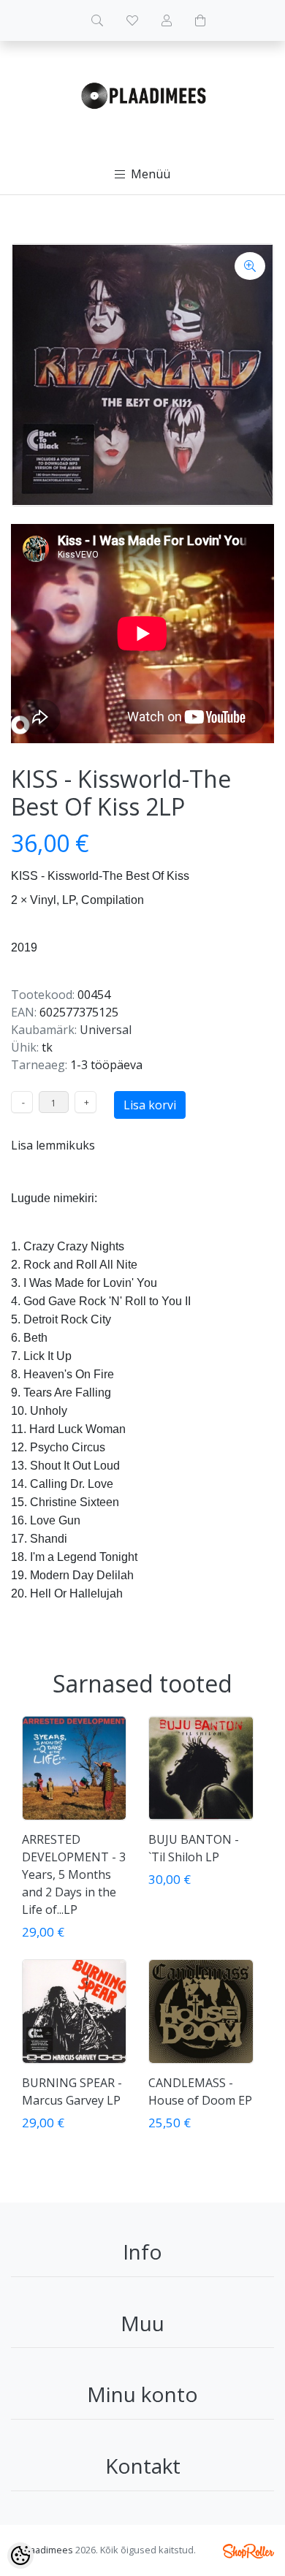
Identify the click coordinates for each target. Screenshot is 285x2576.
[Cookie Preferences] (20, 2556)
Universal (106, 1030)
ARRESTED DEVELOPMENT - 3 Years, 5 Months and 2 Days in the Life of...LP (74, 1874)
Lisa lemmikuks (53, 1145)
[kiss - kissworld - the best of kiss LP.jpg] (142, 375)
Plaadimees (47, 2550)
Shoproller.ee (248, 2551)
